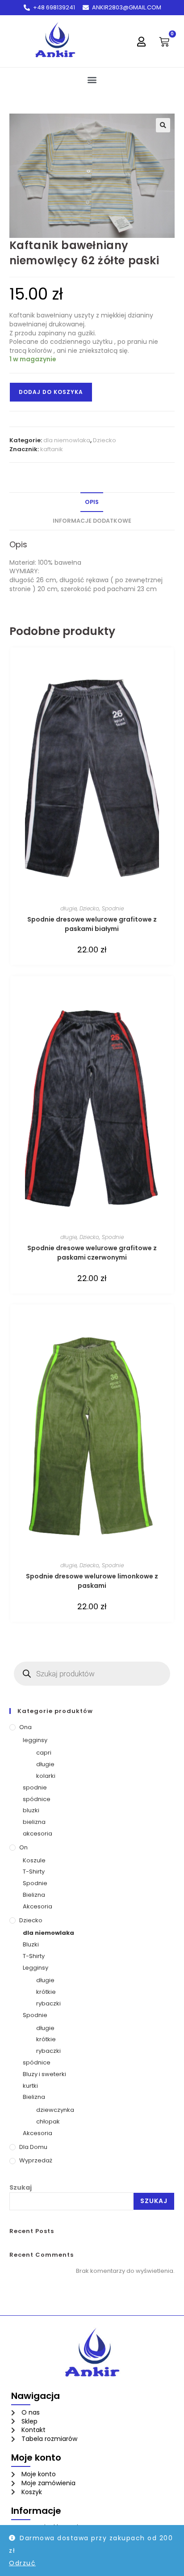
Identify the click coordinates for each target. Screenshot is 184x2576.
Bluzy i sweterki (44, 2074)
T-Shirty (34, 1872)
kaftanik (52, 449)
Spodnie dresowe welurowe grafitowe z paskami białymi (92, 924)
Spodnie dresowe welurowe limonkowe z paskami (92, 1581)
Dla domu (33, 2147)
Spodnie (113, 908)
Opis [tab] (92, 502)
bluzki (31, 1810)
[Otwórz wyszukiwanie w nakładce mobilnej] (92, 1674)
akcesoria (38, 1834)
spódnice (37, 1799)
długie (69, 908)
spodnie (35, 1787)
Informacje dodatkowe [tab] (92, 521)
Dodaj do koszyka (51, 392)
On (23, 1847)
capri (44, 1753)
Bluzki (31, 1944)
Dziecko (105, 440)
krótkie (46, 1992)
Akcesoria (38, 1906)
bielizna (34, 1822)
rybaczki (48, 2003)
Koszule (34, 1860)
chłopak (48, 2121)
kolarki (46, 1776)
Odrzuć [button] (22, 2563)
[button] (92, 79)
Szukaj (21, 2187)
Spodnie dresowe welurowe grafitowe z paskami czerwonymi (92, 1253)
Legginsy (36, 1968)
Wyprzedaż (36, 2160)
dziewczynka (55, 2110)
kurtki (30, 2086)
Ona (25, 1727)
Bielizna (34, 1895)
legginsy (35, 1740)
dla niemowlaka (67, 440)
